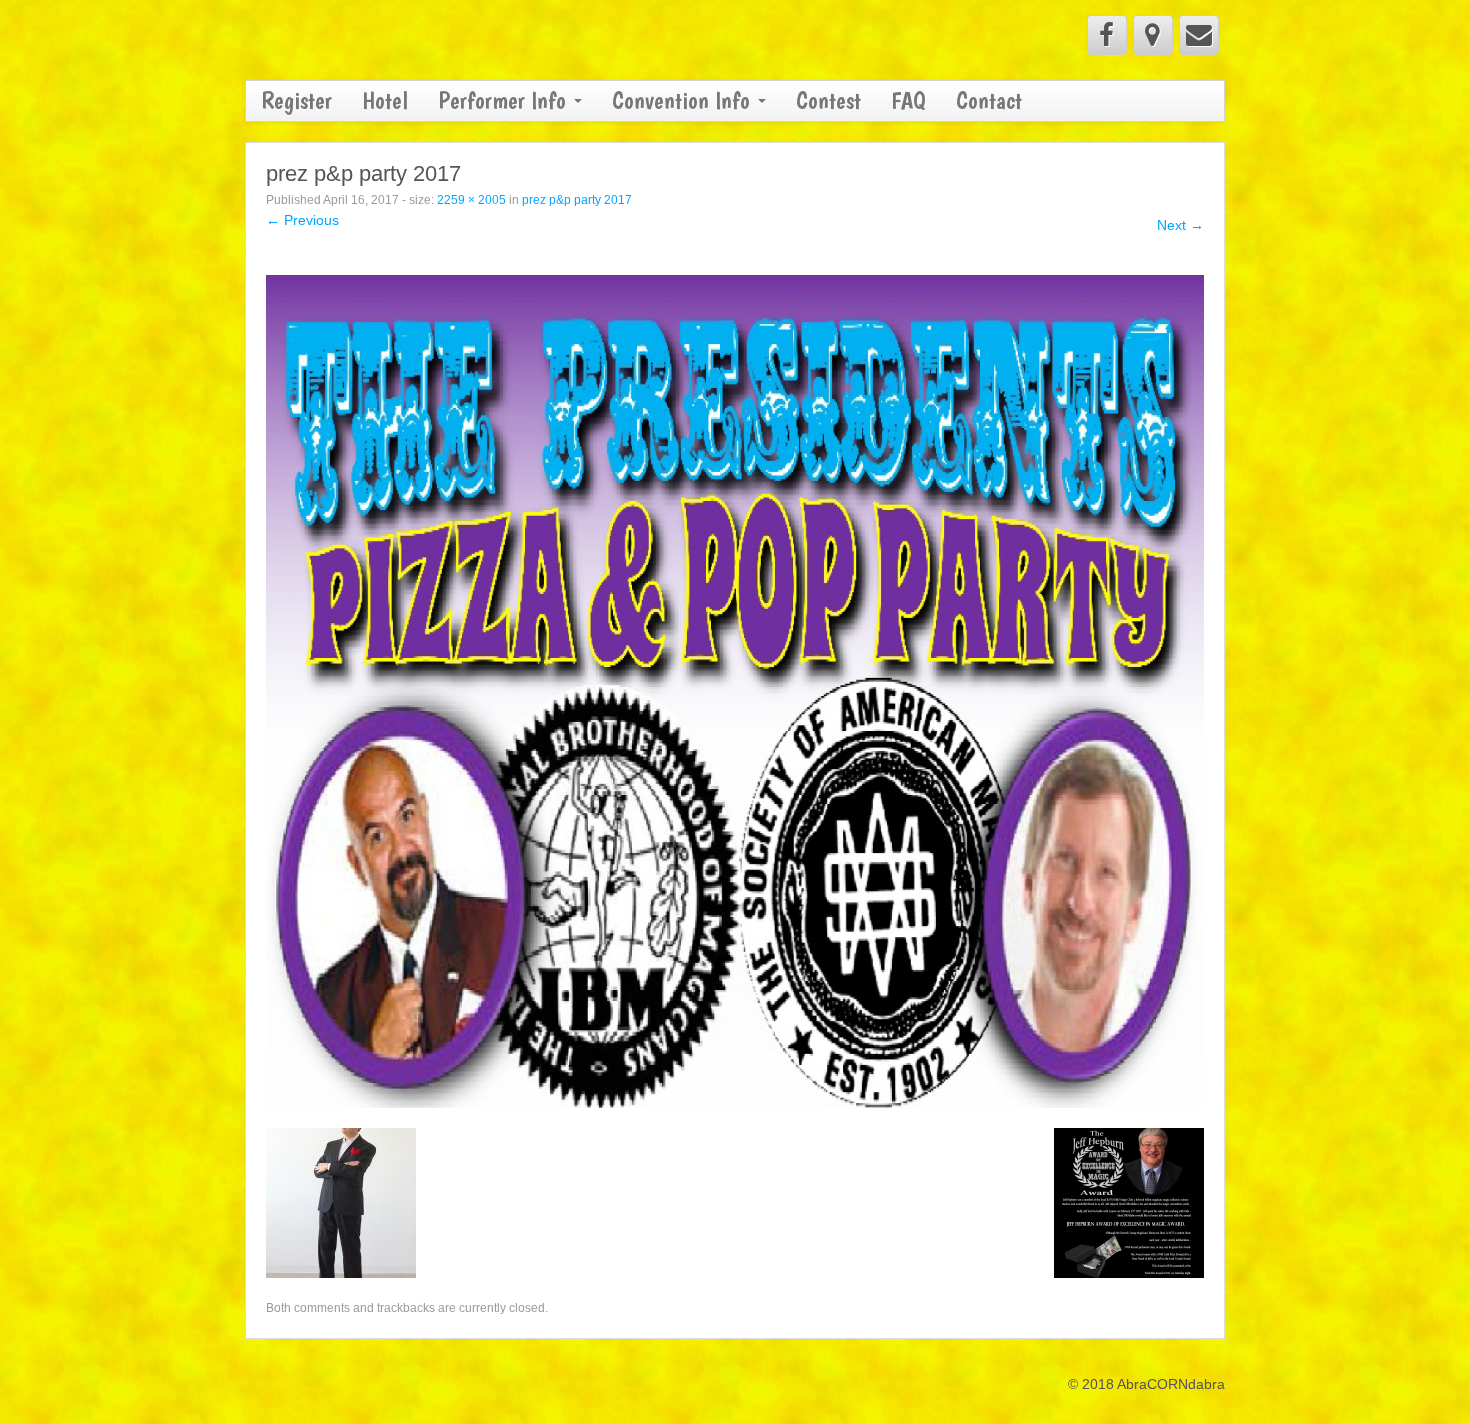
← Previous (302, 220)
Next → (1180, 225)
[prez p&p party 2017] (735, 690)
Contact (989, 100)
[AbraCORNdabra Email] (1199, 35)
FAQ (908, 100)
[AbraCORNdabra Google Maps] (1153, 35)
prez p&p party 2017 (577, 200)
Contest (828, 100)
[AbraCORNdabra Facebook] (1107, 35)
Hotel (385, 100)
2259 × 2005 (471, 200)
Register (296, 100)
